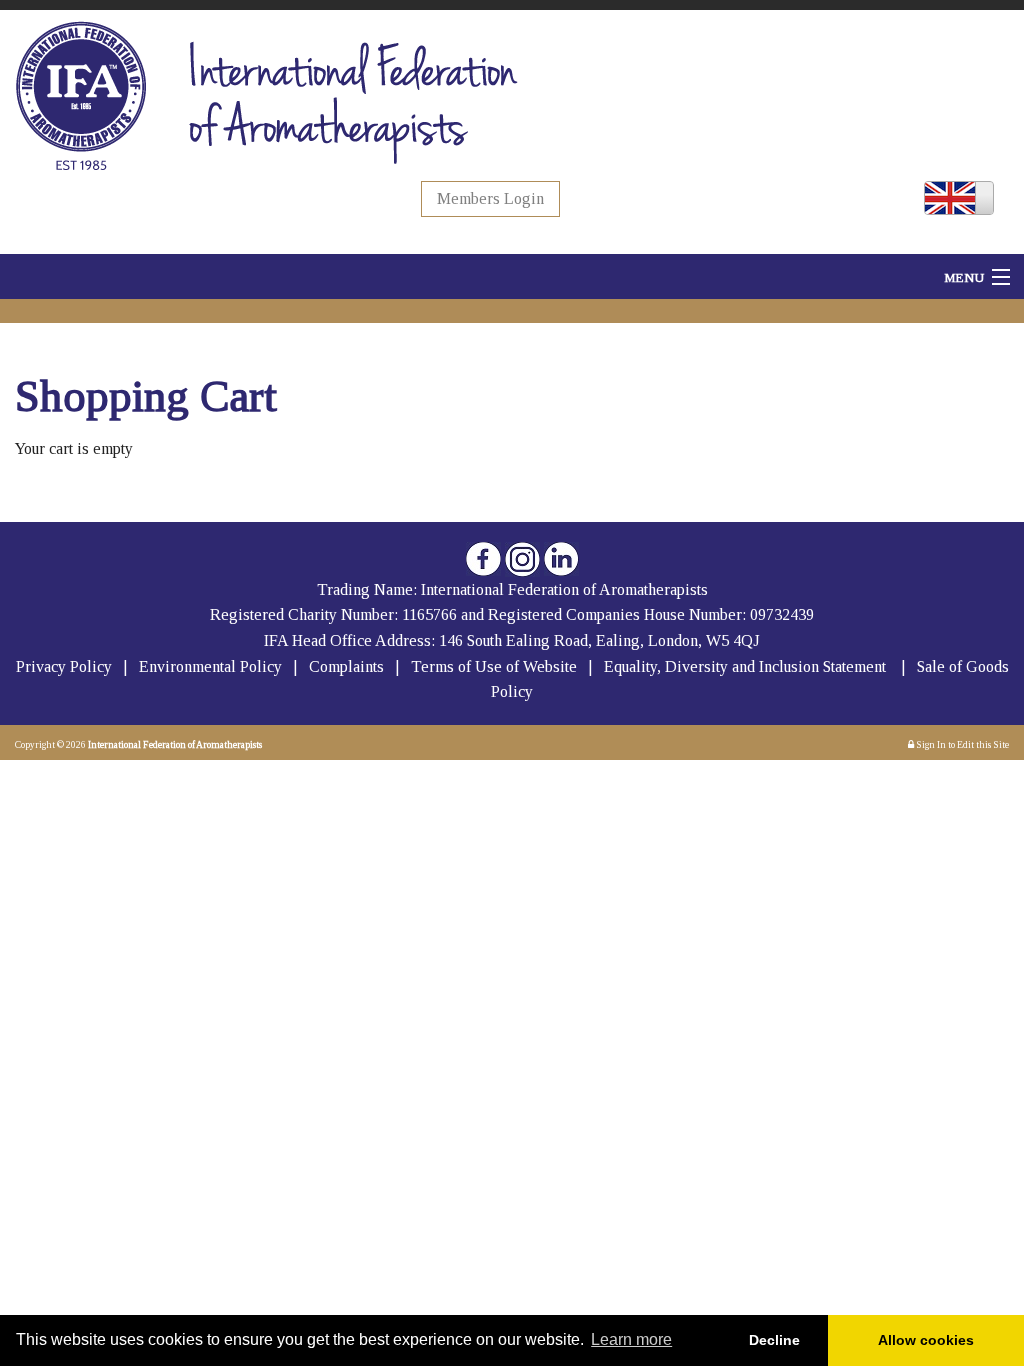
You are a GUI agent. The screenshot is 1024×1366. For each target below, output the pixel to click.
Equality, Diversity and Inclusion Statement (745, 666)
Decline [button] (774, 1340)
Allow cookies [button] (926, 1340)
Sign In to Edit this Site (961, 744)
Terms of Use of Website (494, 666)
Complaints (348, 666)
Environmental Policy (212, 666)
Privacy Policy (64, 666)
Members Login (490, 198)
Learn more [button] (631, 1339)
